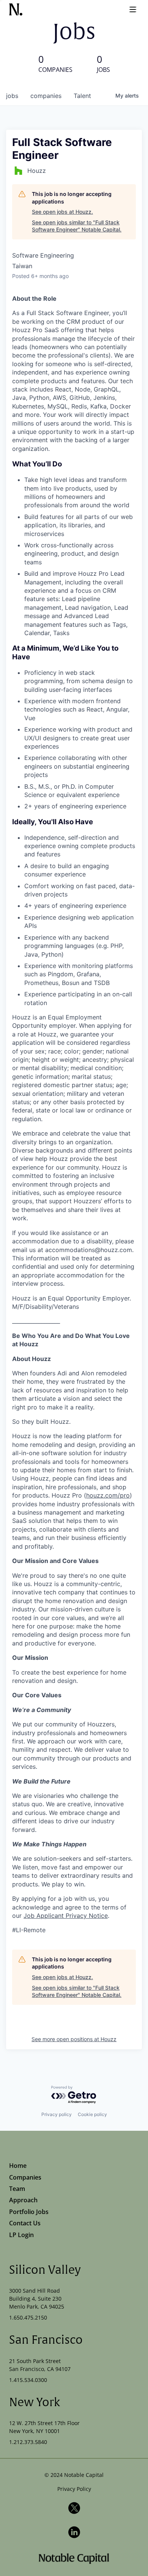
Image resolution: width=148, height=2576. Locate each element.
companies (46, 96)
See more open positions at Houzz (74, 2039)
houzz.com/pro (108, 1495)
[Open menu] (133, 9)
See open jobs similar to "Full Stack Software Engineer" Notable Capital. (77, 226)
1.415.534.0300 (28, 2380)
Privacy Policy (74, 2489)
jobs (12, 96)
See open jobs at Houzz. (62, 212)
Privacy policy (57, 2114)
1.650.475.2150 (28, 2317)
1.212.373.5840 (28, 2442)
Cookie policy (92, 2114)
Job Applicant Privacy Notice (66, 1916)
